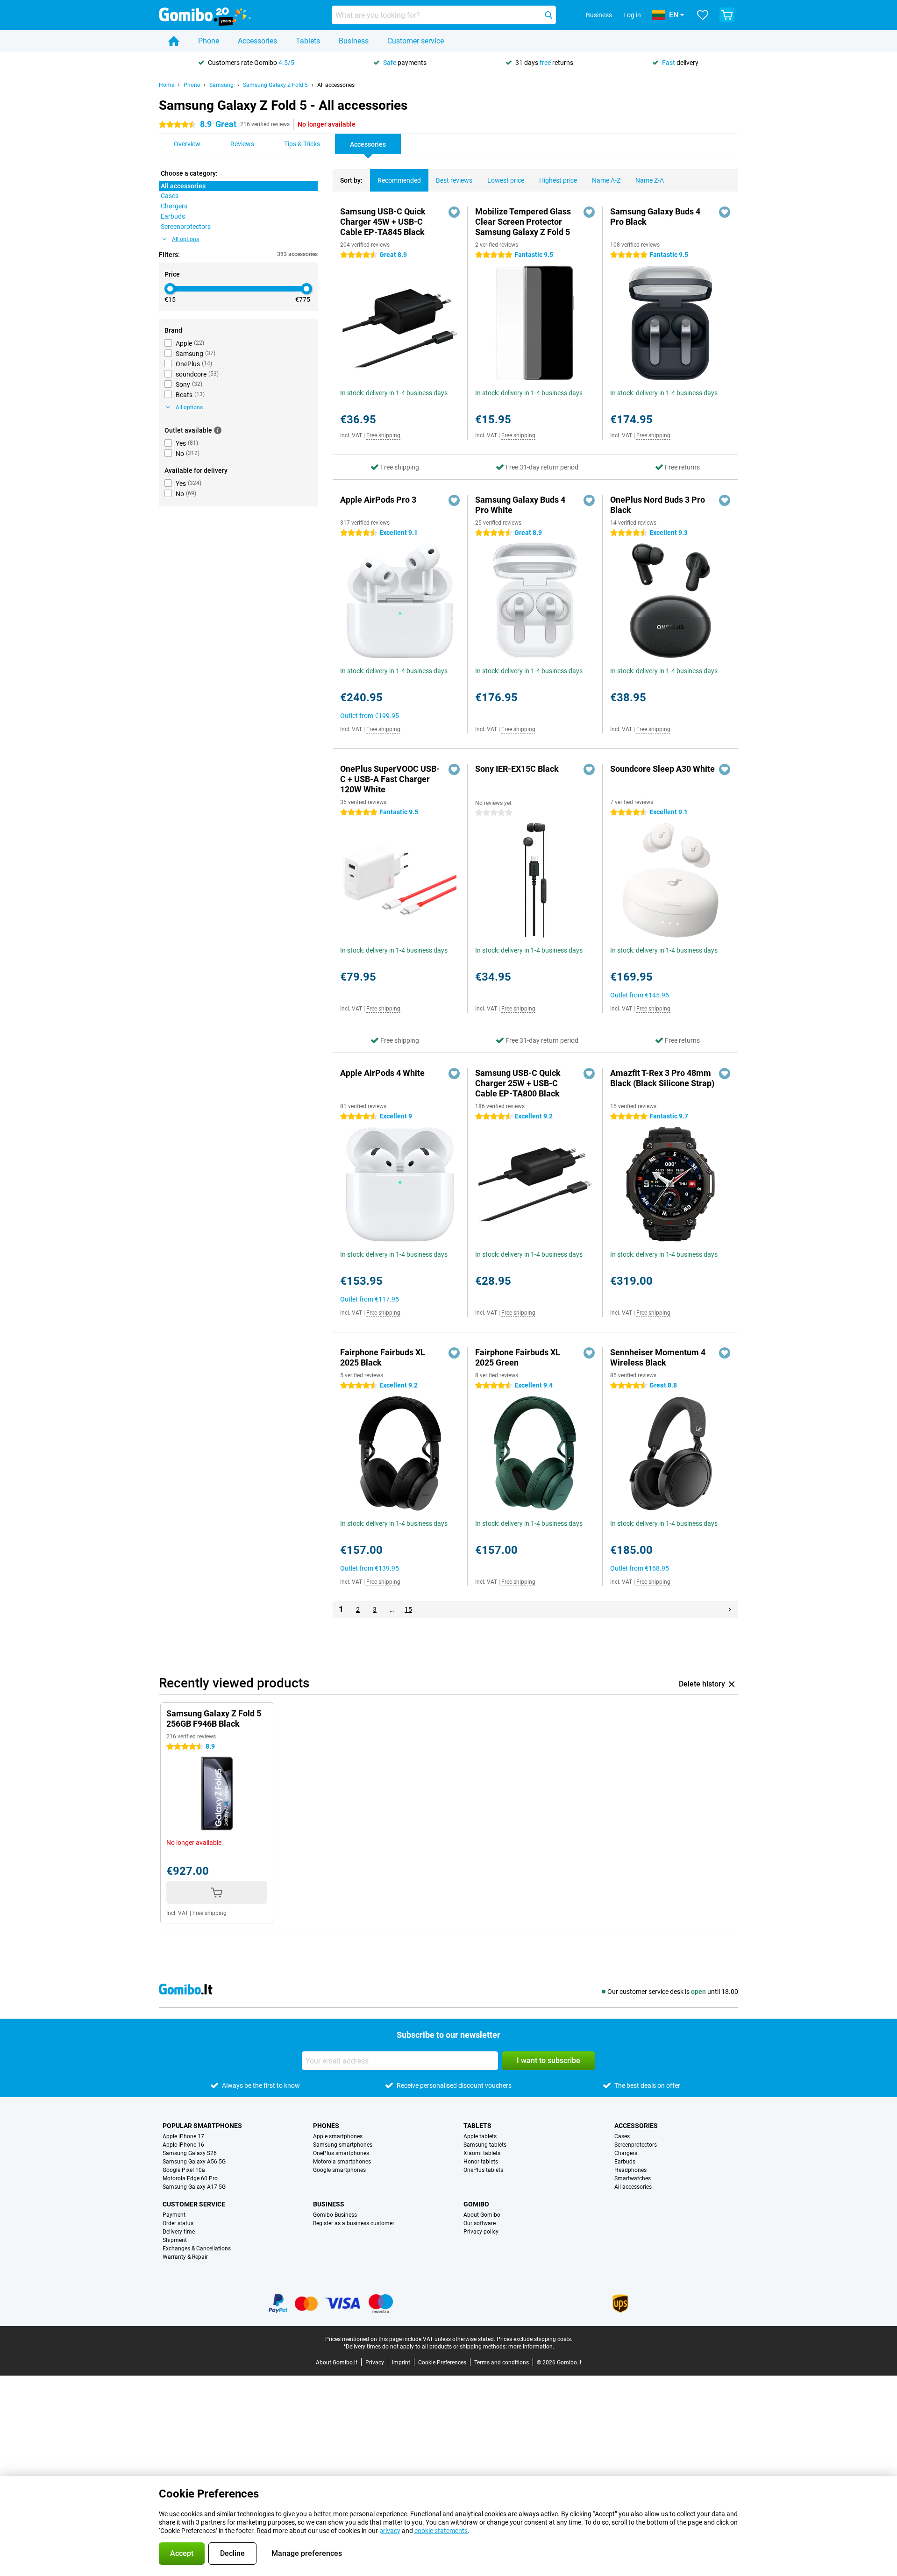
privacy (390, 2531)
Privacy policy (481, 2232)
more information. (531, 2347)
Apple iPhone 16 (183, 2145)
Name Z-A (650, 180)
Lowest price (506, 180)
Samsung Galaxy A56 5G (194, 2162)
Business (354, 41)
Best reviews (454, 180)
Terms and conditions (502, 2363)
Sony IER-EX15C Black (517, 769)
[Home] (174, 41)
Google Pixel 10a (184, 2170)
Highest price (558, 180)
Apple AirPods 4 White (382, 1073)
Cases (622, 2136)
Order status (178, 2223)
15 (408, 1609)
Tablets (308, 41)
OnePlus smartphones (341, 2153)
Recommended (399, 180)
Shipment (175, 2240)
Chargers (626, 2153)
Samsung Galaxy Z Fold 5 (275, 85)
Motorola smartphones (342, 2162)
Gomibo (476, 2204)
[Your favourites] (703, 15)
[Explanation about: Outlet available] (218, 430)
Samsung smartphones (343, 2145)
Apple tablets (480, 2136)
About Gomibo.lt (337, 2363)
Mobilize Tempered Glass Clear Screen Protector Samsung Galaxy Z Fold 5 (523, 222)
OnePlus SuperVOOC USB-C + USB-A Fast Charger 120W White (390, 779)
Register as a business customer (354, 2223)
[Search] (548, 15)
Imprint (401, 2363)
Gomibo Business (335, 2215)
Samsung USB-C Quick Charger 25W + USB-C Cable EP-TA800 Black (518, 1083)
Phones (326, 2126)
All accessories (336, 85)
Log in (632, 15)
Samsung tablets (485, 2145)
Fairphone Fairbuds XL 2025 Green (518, 1357)
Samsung (221, 85)
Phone (209, 41)
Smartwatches (633, 2178)
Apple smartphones (338, 2136)
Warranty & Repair (185, 2257)
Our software (480, 2223)
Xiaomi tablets (482, 2153)
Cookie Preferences (442, 2363)
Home (167, 85)
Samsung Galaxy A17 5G (194, 2187)
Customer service (416, 41)
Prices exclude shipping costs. (534, 2339)
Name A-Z (606, 180)
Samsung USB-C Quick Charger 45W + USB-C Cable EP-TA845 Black (383, 222)
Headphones (630, 2170)
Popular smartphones (202, 2126)
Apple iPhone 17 (183, 2136)
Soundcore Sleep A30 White (662, 769)
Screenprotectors (636, 2145)
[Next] (730, 1609)
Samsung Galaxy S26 (190, 2153)
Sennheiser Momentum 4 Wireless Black (658, 1357)
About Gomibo (482, 2215)
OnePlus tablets (483, 2170)
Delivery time (179, 2232)
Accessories (257, 41)
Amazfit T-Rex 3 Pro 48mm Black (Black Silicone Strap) (662, 1078)
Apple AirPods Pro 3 (378, 500)
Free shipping (383, 435)
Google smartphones (339, 2170)
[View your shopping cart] (727, 15)
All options (185, 239)
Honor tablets (481, 2162)
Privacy (375, 2363)
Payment (174, 2215)
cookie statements (441, 2531)
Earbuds (625, 2162)
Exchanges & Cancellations (197, 2249)
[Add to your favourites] (454, 212)
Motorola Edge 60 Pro (190, 2178)
